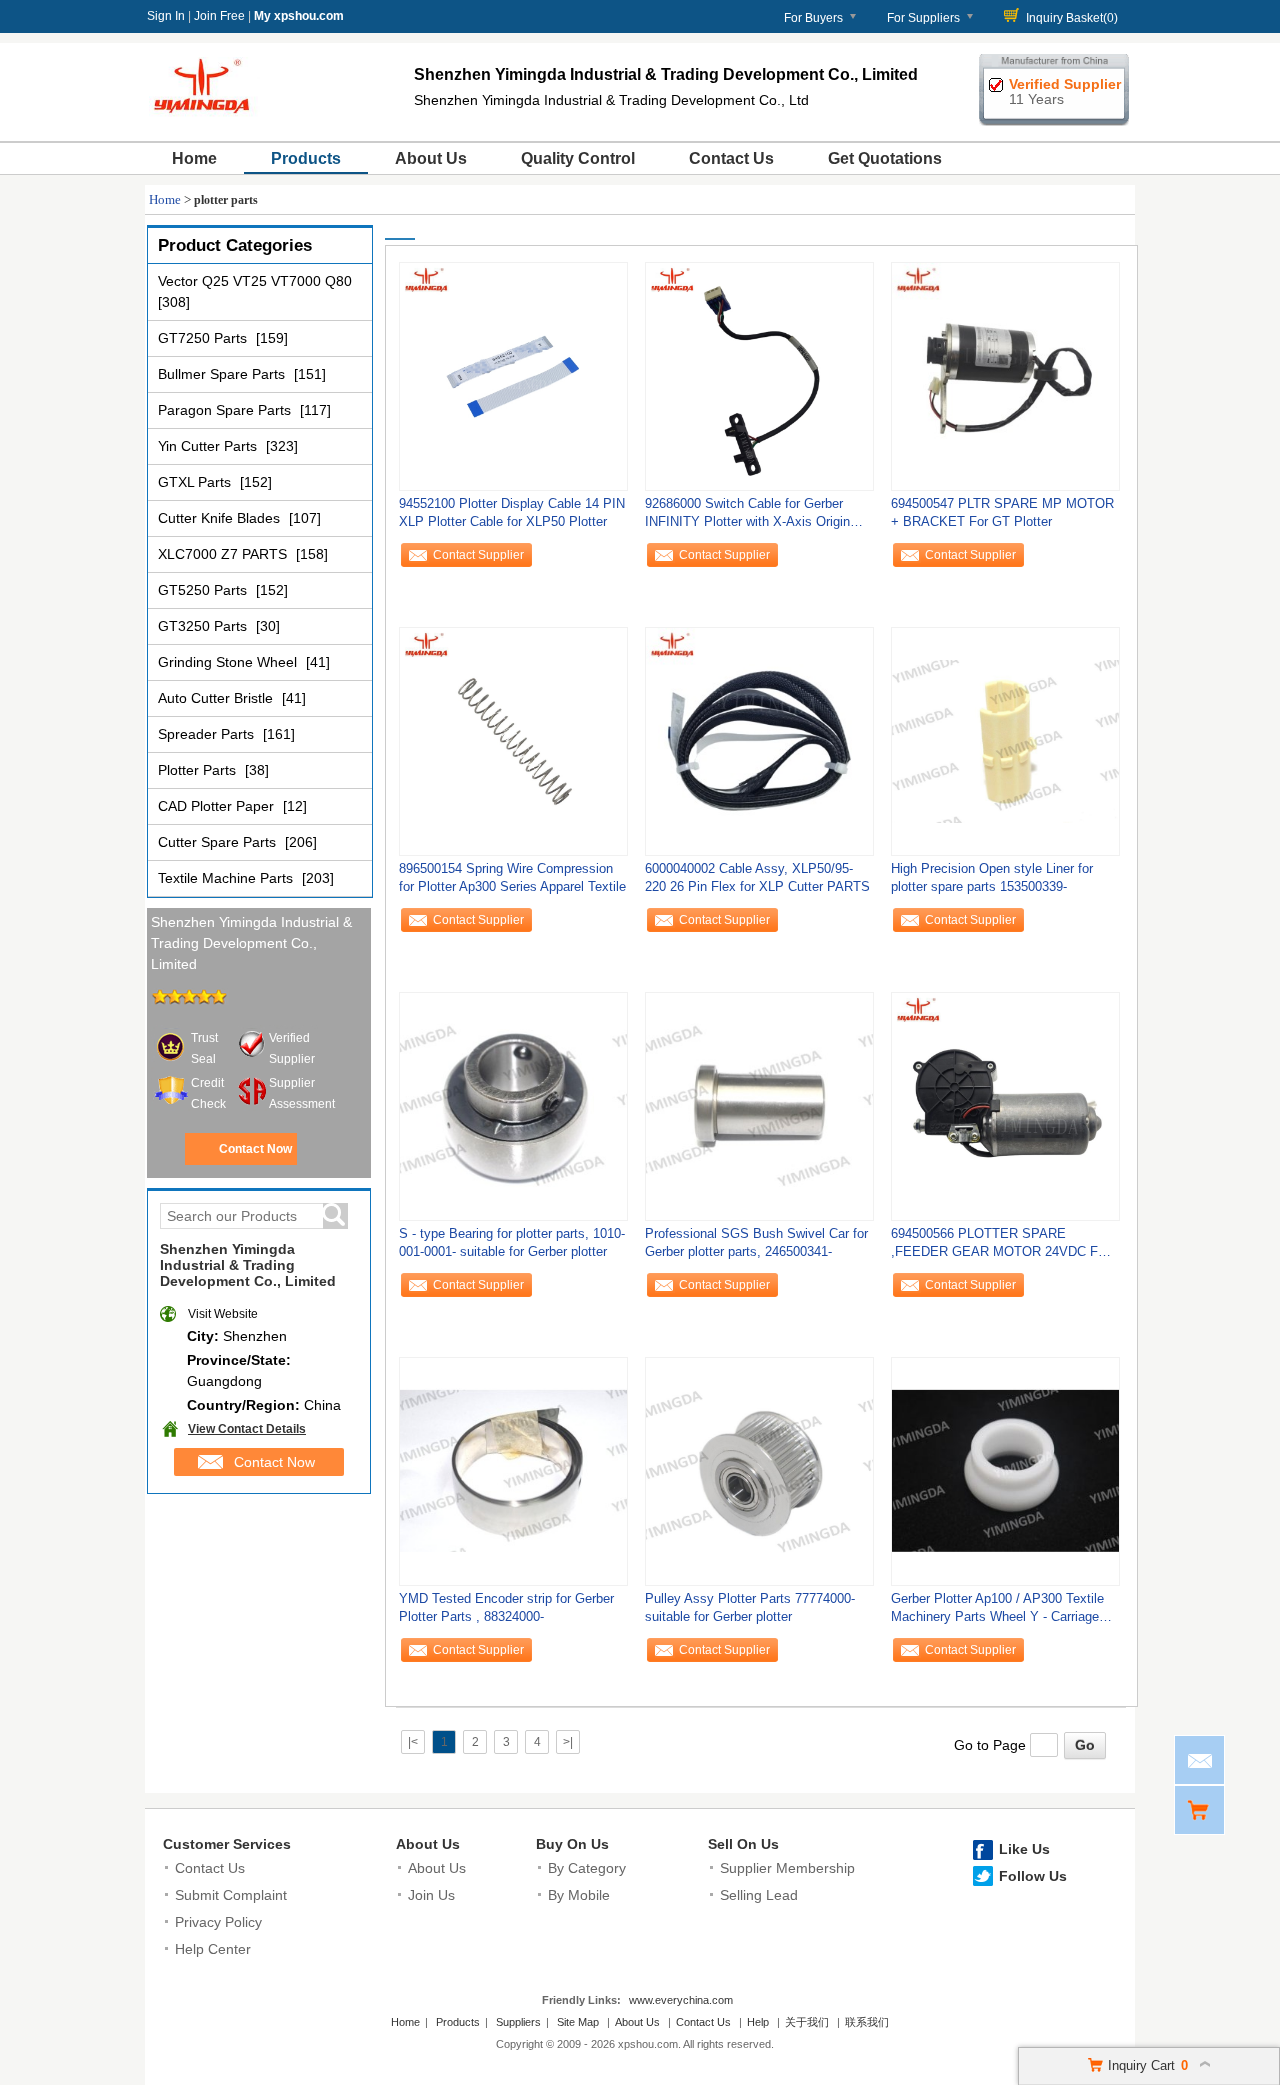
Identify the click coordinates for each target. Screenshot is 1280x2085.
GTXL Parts (196, 482)
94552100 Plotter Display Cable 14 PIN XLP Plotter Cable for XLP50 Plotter (512, 512)
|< (413, 1742)
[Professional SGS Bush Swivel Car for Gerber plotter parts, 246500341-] (759, 1106)
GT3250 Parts (204, 626)
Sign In (166, 16)
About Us (431, 158)
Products (306, 158)
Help (758, 2022)
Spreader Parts (208, 734)
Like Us (1024, 1849)
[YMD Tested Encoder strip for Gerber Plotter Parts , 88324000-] (513, 1471)
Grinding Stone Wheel (229, 662)
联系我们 (867, 2022)
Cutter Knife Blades (221, 518)
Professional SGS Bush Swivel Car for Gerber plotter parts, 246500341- (756, 1242)
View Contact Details (247, 1429)
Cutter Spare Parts (219, 842)
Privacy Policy (218, 1922)
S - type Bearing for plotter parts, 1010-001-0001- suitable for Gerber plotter (512, 1242)
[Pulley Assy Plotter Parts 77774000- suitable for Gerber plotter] (759, 1471)
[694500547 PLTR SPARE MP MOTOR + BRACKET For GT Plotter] (1005, 376)
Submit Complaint (231, 1895)
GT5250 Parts (204, 590)
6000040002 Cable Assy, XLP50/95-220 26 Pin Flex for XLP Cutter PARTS (757, 877)
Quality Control (578, 158)
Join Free (219, 16)
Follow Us (1033, 1876)
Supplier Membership (787, 1868)
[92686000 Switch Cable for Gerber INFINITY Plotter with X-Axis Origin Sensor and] (759, 376)
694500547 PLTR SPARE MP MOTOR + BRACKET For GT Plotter (1002, 512)
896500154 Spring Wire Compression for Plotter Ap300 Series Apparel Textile (512, 877)
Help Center (213, 1949)
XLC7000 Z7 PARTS (224, 554)
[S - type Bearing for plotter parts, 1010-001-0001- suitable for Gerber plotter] (513, 1106)
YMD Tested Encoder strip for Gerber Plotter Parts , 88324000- (506, 1607)
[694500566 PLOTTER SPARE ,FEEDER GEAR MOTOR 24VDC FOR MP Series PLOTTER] (1005, 1106)
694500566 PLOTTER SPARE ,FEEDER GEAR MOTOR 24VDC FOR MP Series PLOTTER (1004, 1247)
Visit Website (223, 1314)
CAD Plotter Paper (218, 806)
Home (194, 158)
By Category (587, 1868)
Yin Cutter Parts (209, 446)
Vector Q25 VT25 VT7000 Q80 (255, 281)
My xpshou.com (299, 16)
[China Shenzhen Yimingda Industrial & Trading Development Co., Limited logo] (204, 118)
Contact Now (255, 1149)
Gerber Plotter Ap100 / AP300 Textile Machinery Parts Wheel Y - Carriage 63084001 (997, 1612)
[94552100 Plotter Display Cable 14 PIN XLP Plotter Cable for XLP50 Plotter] (513, 376)
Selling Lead (759, 1895)
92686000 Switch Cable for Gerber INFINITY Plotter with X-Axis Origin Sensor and (747, 517)
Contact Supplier (478, 555)
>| (568, 1742)
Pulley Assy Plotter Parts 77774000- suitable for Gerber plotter (750, 1607)
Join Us (431, 1895)
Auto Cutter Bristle (217, 698)
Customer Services (227, 1844)
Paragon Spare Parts (226, 410)
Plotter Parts (199, 770)
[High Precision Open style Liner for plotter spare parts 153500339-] (1005, 741)
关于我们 (807, 2022)
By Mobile (579, 1895)
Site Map (578, 2022)
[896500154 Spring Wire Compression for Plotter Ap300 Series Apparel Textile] (513, 741)
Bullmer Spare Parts (223, 374)
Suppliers (518, 2022)
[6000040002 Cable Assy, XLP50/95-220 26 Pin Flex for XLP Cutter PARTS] (759, 741)
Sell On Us (743, 1844)
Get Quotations (885, 158)
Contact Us (731, 158)
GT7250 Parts (204, 338)
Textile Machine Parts (227, 878)
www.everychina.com (681, 2000)
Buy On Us (572, 1844)
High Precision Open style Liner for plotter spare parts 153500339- (992, 877)
